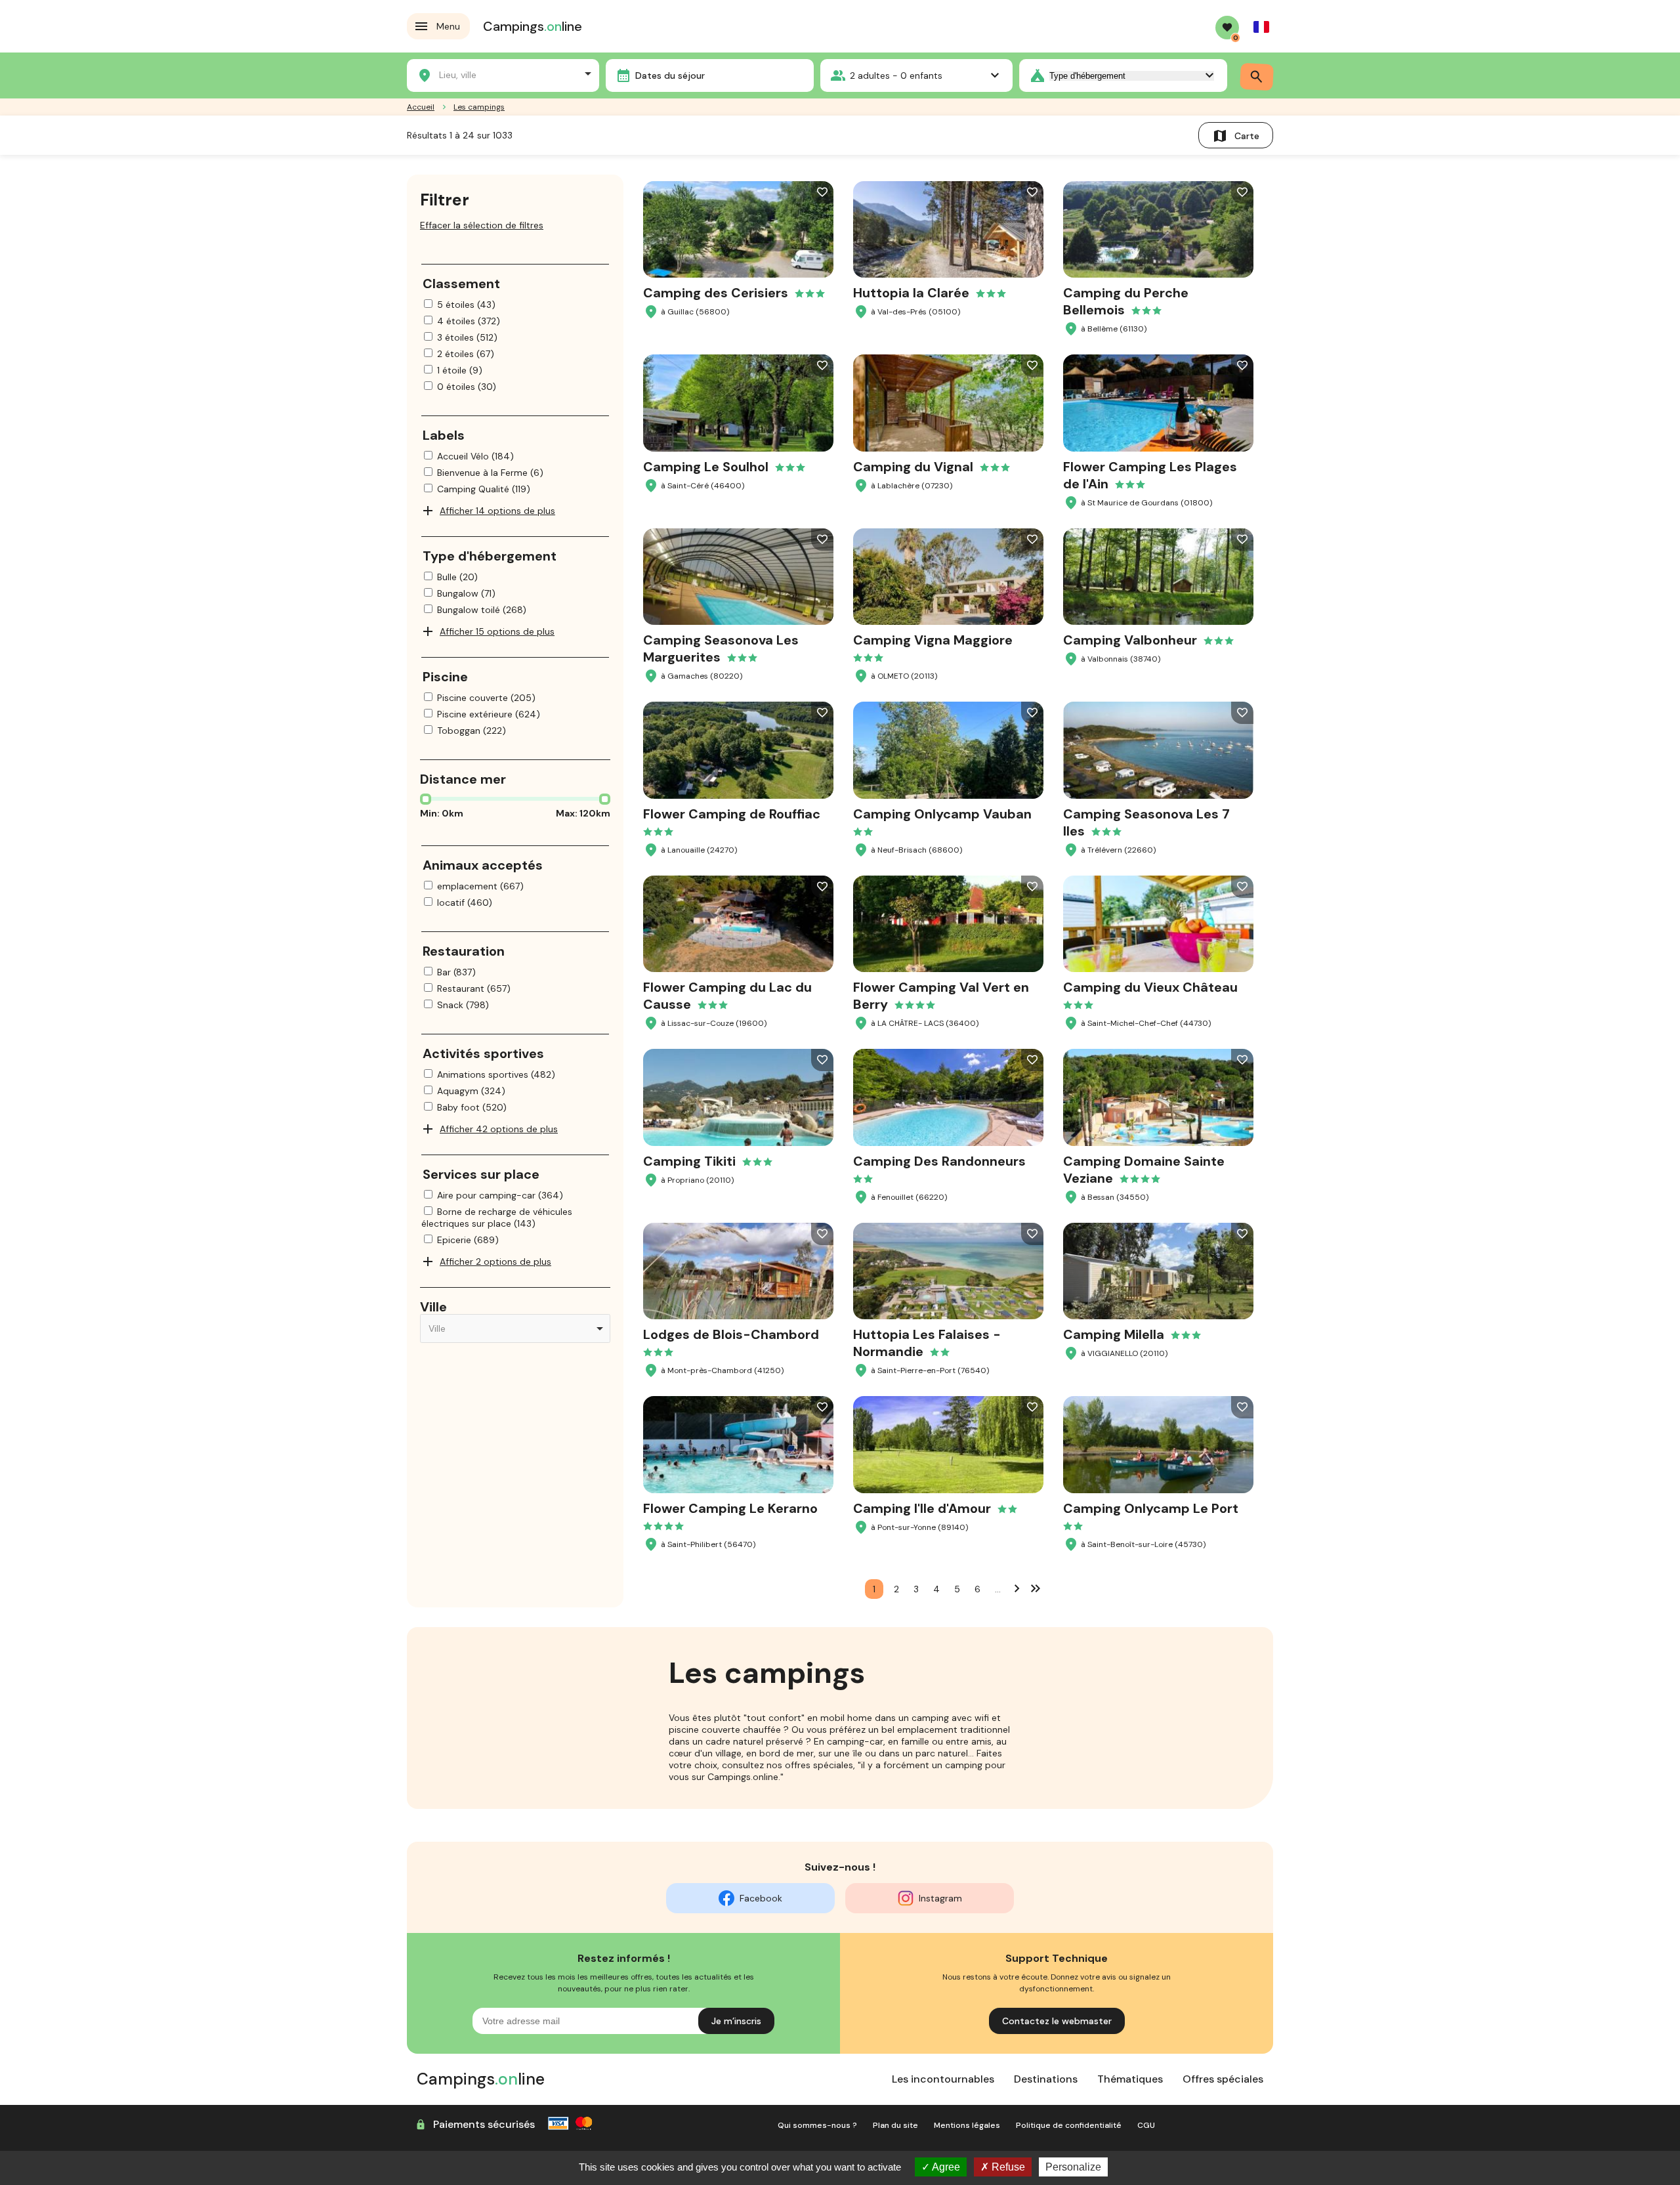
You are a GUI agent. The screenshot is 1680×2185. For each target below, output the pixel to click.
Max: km (583, 813)
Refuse (1007, 2167)
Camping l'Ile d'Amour (922, 1508)
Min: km (442, 813)
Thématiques (1130, 2079)
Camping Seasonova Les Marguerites (721, 648)
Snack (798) (463, 1005)
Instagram (940, 1898)
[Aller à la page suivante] (1017, 1588)
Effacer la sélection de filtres (482, 225)
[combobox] (503, 74)
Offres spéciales (1223, 2079)
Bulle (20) (457, 577)
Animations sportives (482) (496, 1074)
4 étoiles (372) (469, 321)
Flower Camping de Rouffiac (732, 814)
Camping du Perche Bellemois (1126, 301)
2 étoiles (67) (466, 354)
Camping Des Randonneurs (939, 1161)
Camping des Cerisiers (716, 293)
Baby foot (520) (472, 1107)
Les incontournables (943, 2079)
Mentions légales (967, 2125)
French (1261, 27)
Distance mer (463, 779)
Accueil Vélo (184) (475, 456)
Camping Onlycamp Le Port (1151, 1508)
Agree (945, 2167)
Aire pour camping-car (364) (500, 1195)
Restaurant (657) (474, 988)
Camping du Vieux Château (1150, 987)
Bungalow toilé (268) (482, 610)
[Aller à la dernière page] (1036, 1588)
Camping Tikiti (689, 1161)
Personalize (1073, 2167)
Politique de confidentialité (1069, 2125)
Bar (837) (456, 972)
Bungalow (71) (466, 593)
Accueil (421, 107)
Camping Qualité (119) (484, 489)
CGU (1146, 2125)
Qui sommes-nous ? (817, 2125)
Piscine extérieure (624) (489, 714)
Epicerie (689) (468, 1240)
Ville (433, 1307)
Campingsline (533, 26)
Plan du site (895, 2125)
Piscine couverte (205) (486, 698)
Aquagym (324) (471, 1091)
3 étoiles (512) (467, 337)
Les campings (479, 107)
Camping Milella (1114, 1334)
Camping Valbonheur (1130, 640)
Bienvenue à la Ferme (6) (490, 473)
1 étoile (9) (460, 370)
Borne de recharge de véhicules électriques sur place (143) (497, 1218)
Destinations (1046, 2079)
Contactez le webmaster (1057, 2021)
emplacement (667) (480, 886)
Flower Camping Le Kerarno (730, 1508)
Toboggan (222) (472, 731)
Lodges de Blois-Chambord (731, 1334)
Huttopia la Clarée (911, 293)
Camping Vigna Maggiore (933, 640)
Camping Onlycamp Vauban (942, 814)
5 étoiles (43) (466, 305)
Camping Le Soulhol (706, 467)
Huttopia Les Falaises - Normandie (927, 1343)
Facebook (761, 1898)
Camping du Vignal (913, 467)
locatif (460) (465, 902)
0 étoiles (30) (467, 387)
